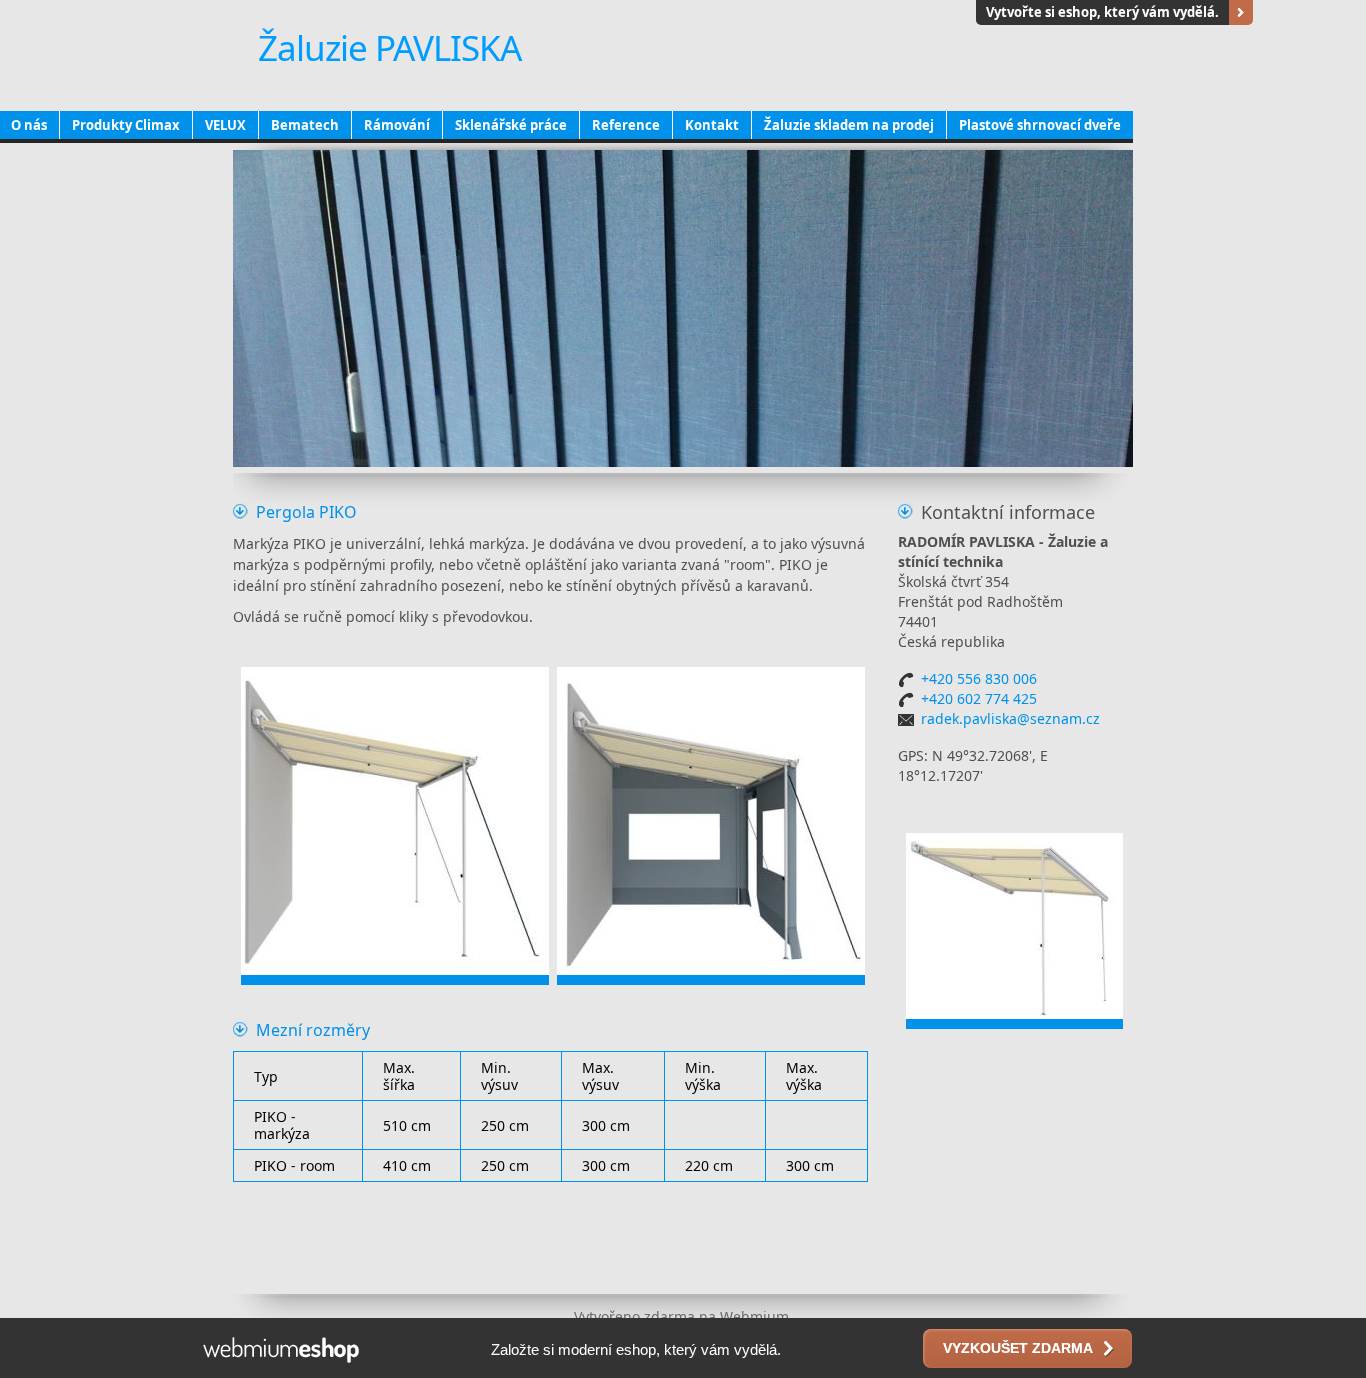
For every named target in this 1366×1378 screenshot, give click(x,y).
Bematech (305, 125)
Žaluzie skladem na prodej (849, 125)
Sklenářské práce (511, 125)
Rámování (397, 125)
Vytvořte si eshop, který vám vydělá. (1102, 12)
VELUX (225, 125)
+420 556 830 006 (979, 678)
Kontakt (712, 125)
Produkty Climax (126, 125)
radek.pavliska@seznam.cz (1010, 718)
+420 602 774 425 (979, 698)
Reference (626, 125)
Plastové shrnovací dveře (1040, 125)
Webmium (754, 1316)
